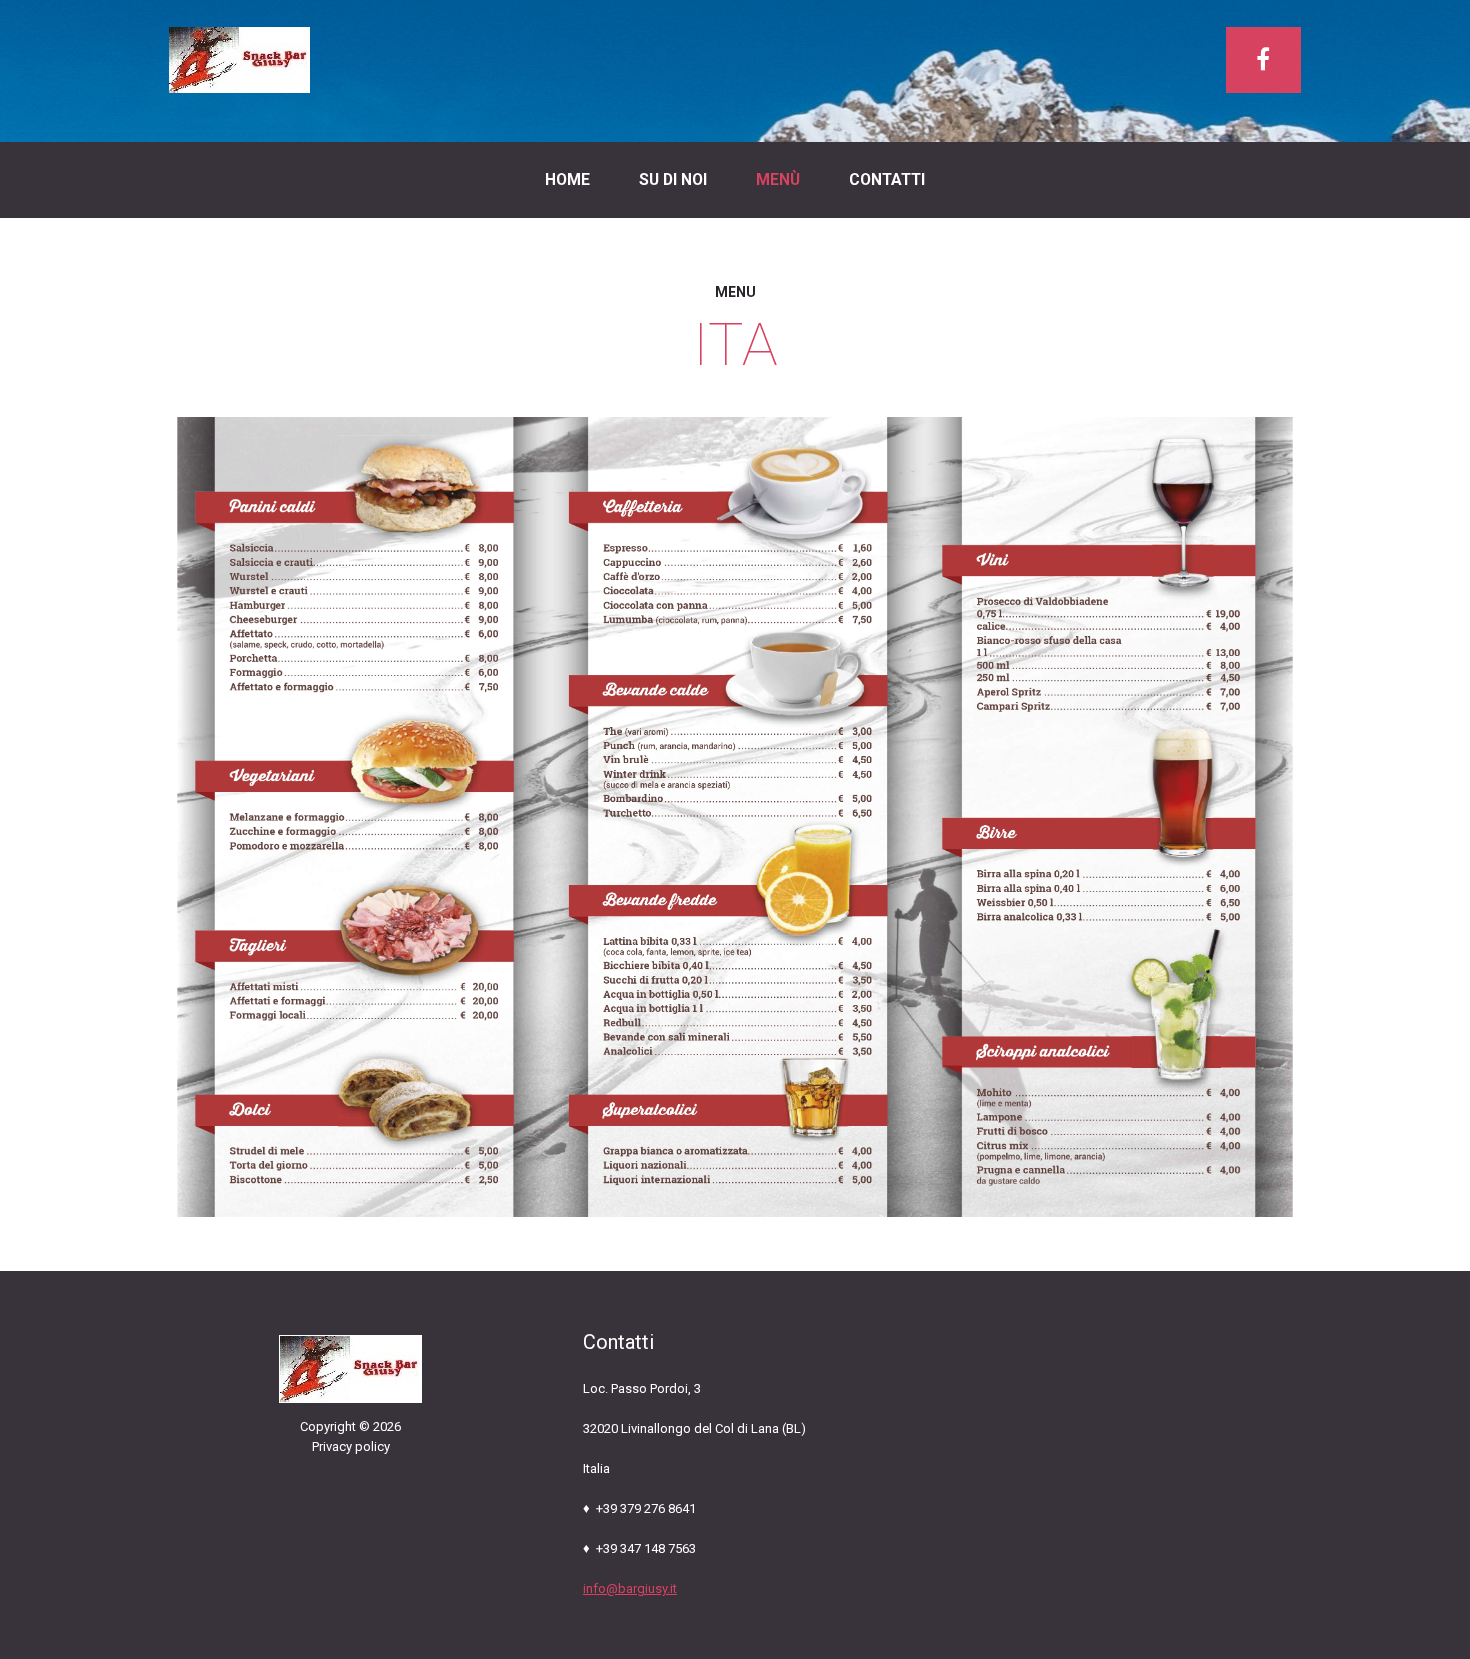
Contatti (887, 180)
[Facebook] (1263, 60)
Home (567, 180)
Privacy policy (351, 1446)
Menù (778, 180)
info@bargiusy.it (630, 1588)
